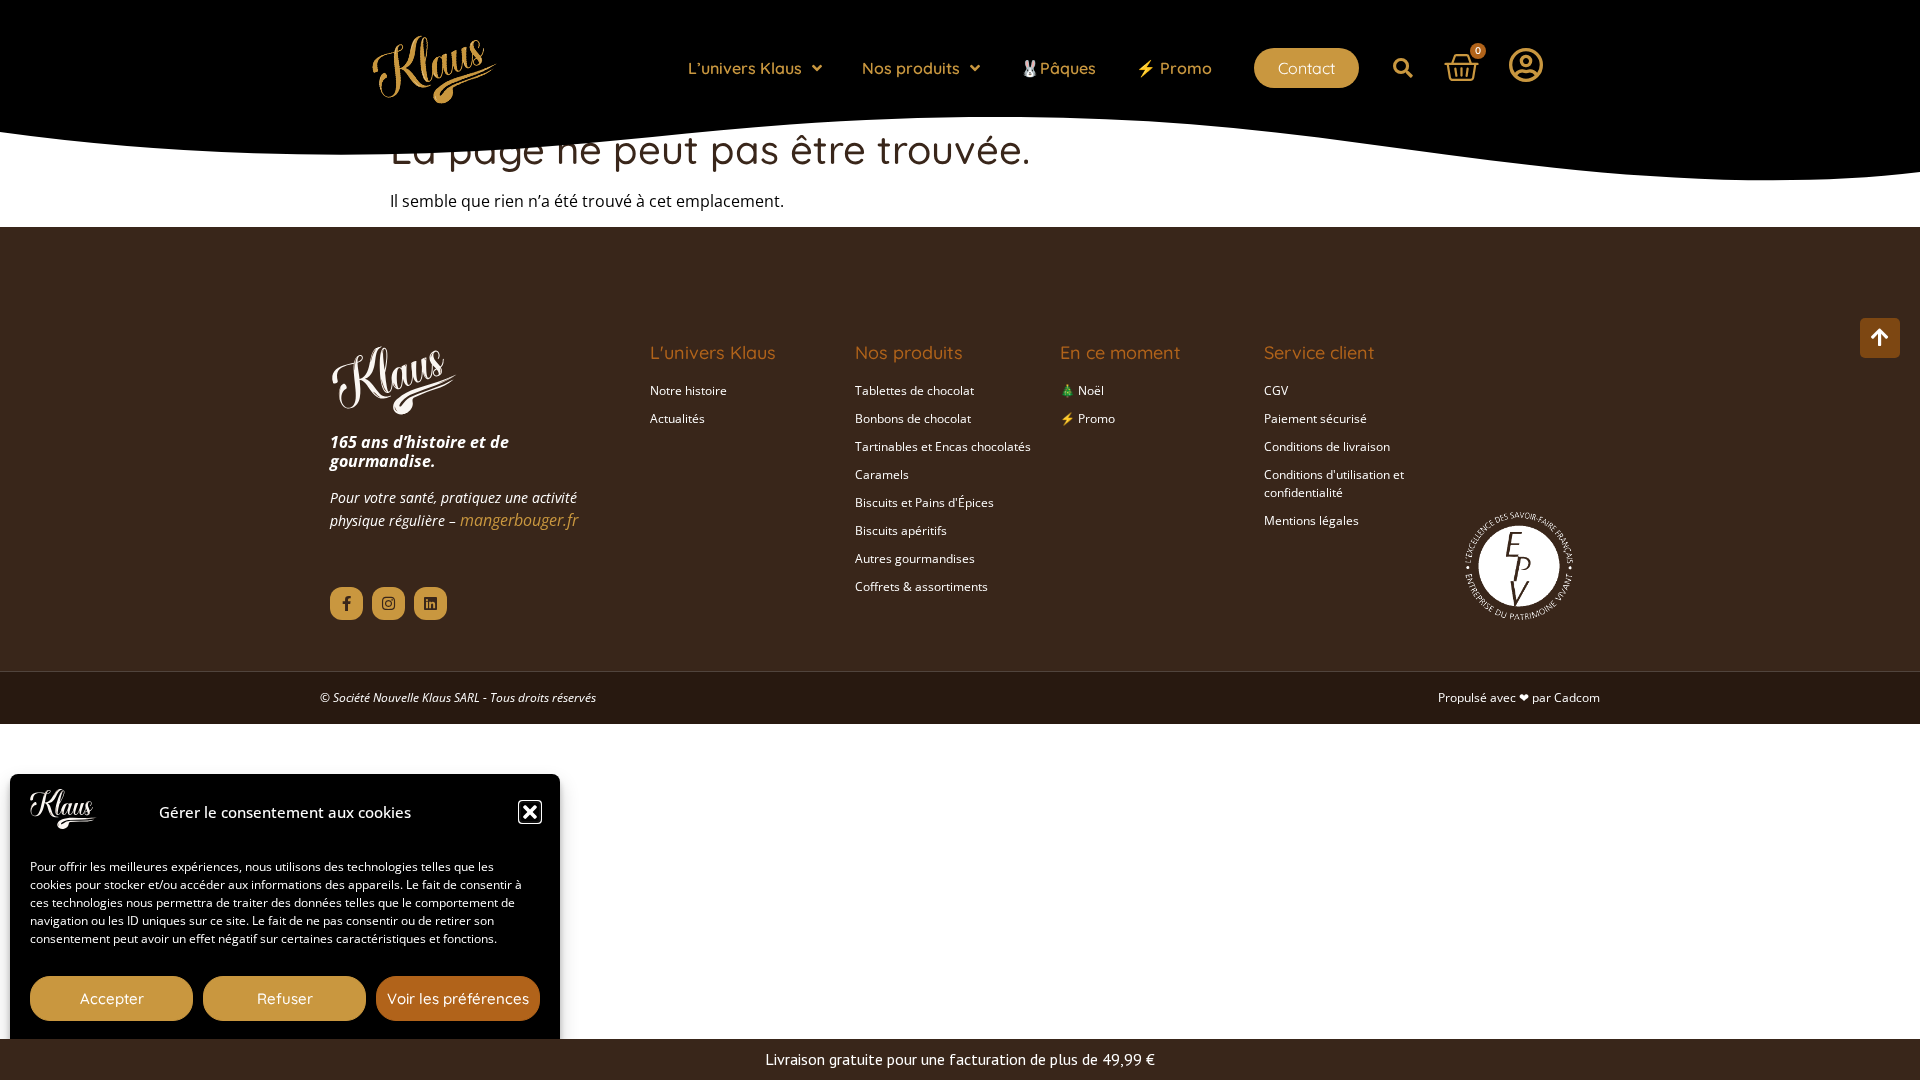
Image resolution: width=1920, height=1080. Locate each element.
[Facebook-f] (346, 603)
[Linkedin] (430, 603)
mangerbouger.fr (519, 520)
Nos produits (911, 68)
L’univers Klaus (745, 68)
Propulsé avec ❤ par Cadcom (1519, 697)
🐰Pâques (1058, 68)
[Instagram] (388, 603)
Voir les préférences (458, 998)
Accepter (112, 998)
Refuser (285, 998)
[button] (530, 812)
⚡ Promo (1174, 68)
